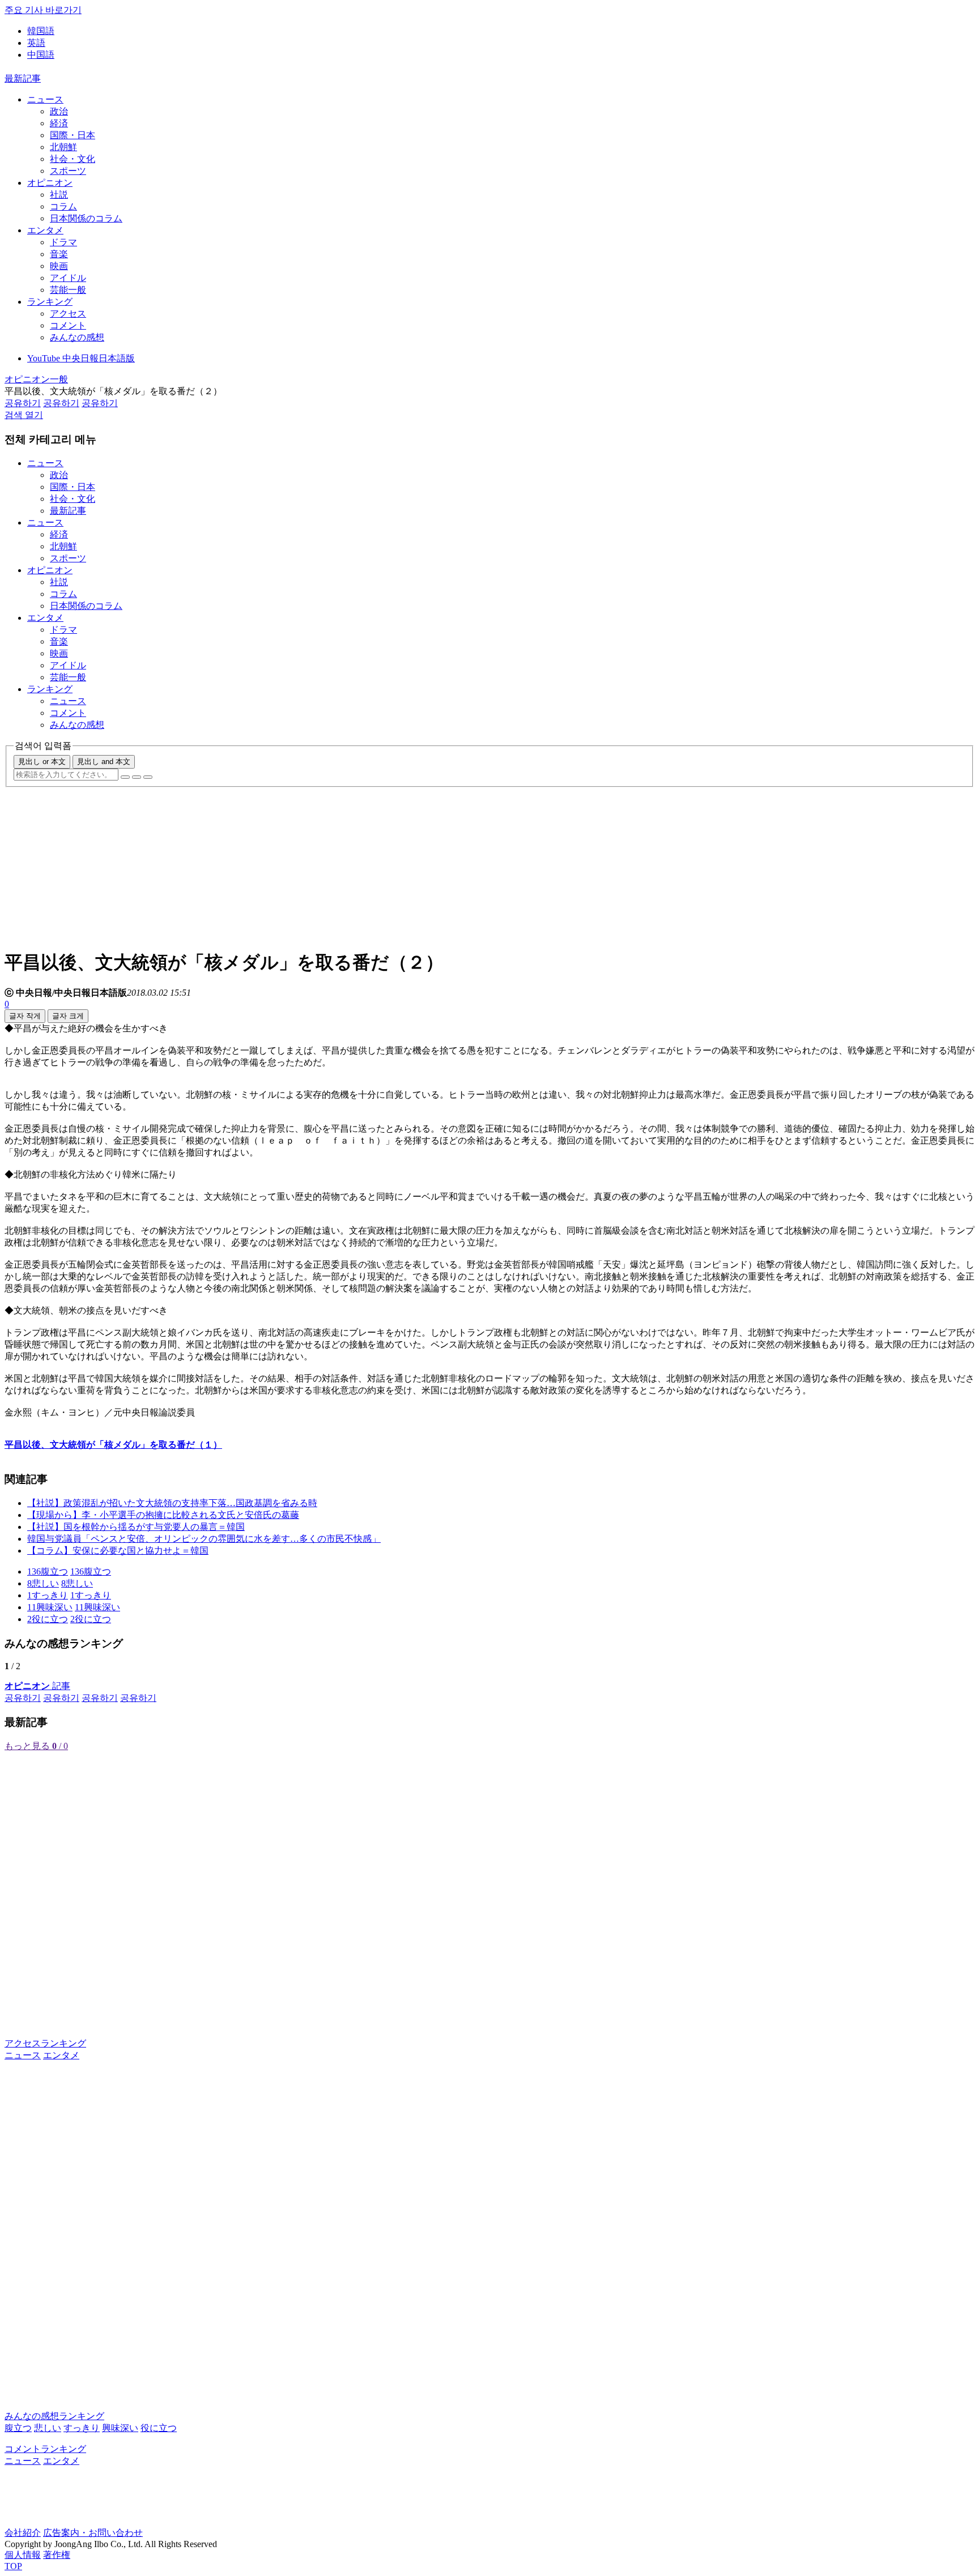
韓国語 (41, 31)
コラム (63, 206)
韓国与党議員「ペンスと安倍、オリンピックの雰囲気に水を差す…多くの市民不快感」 (204, 1539)
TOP (13, 2566)
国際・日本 (73, 135)
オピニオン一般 (36, 379)
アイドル (68, 278)
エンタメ (45, 230)
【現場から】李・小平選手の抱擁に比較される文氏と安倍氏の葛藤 (163, 1515)
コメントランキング (45, 2449)
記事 (37, 1686)
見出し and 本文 (104, 762)
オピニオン (50, 183)
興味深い (120, 2428)
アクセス (68, 314)
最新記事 (23, 78)
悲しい (48, 2428)
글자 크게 (68, 1016)
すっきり (82, 2428)
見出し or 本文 (42, 762)
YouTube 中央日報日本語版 (81, 358)
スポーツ (68, 171)
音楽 (59, 254)
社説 (59, 195)
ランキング (50, 302)
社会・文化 (73, 159)
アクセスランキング (45, 2043)
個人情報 (23, 2555)
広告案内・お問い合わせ (93, 2533)
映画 (59, 266)
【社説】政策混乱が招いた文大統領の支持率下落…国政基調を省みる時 (172, 1503)
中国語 (41, 55)
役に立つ (159, 2428)
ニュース (45, 99)
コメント (68, 325)
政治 (59, 111)
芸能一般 (68, 290)
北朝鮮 (63, 147)
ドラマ (63, 242)
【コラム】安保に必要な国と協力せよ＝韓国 (118, 1551)
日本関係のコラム (86, 218)
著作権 (57, 2555)
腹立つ (18, 2428)
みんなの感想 (77, 337)
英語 (36, 43)
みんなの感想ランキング (54, 2416)
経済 (59, 123)
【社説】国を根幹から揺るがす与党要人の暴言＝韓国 (136, 1527)
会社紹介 (23, 2533)
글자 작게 (25, 1016)
